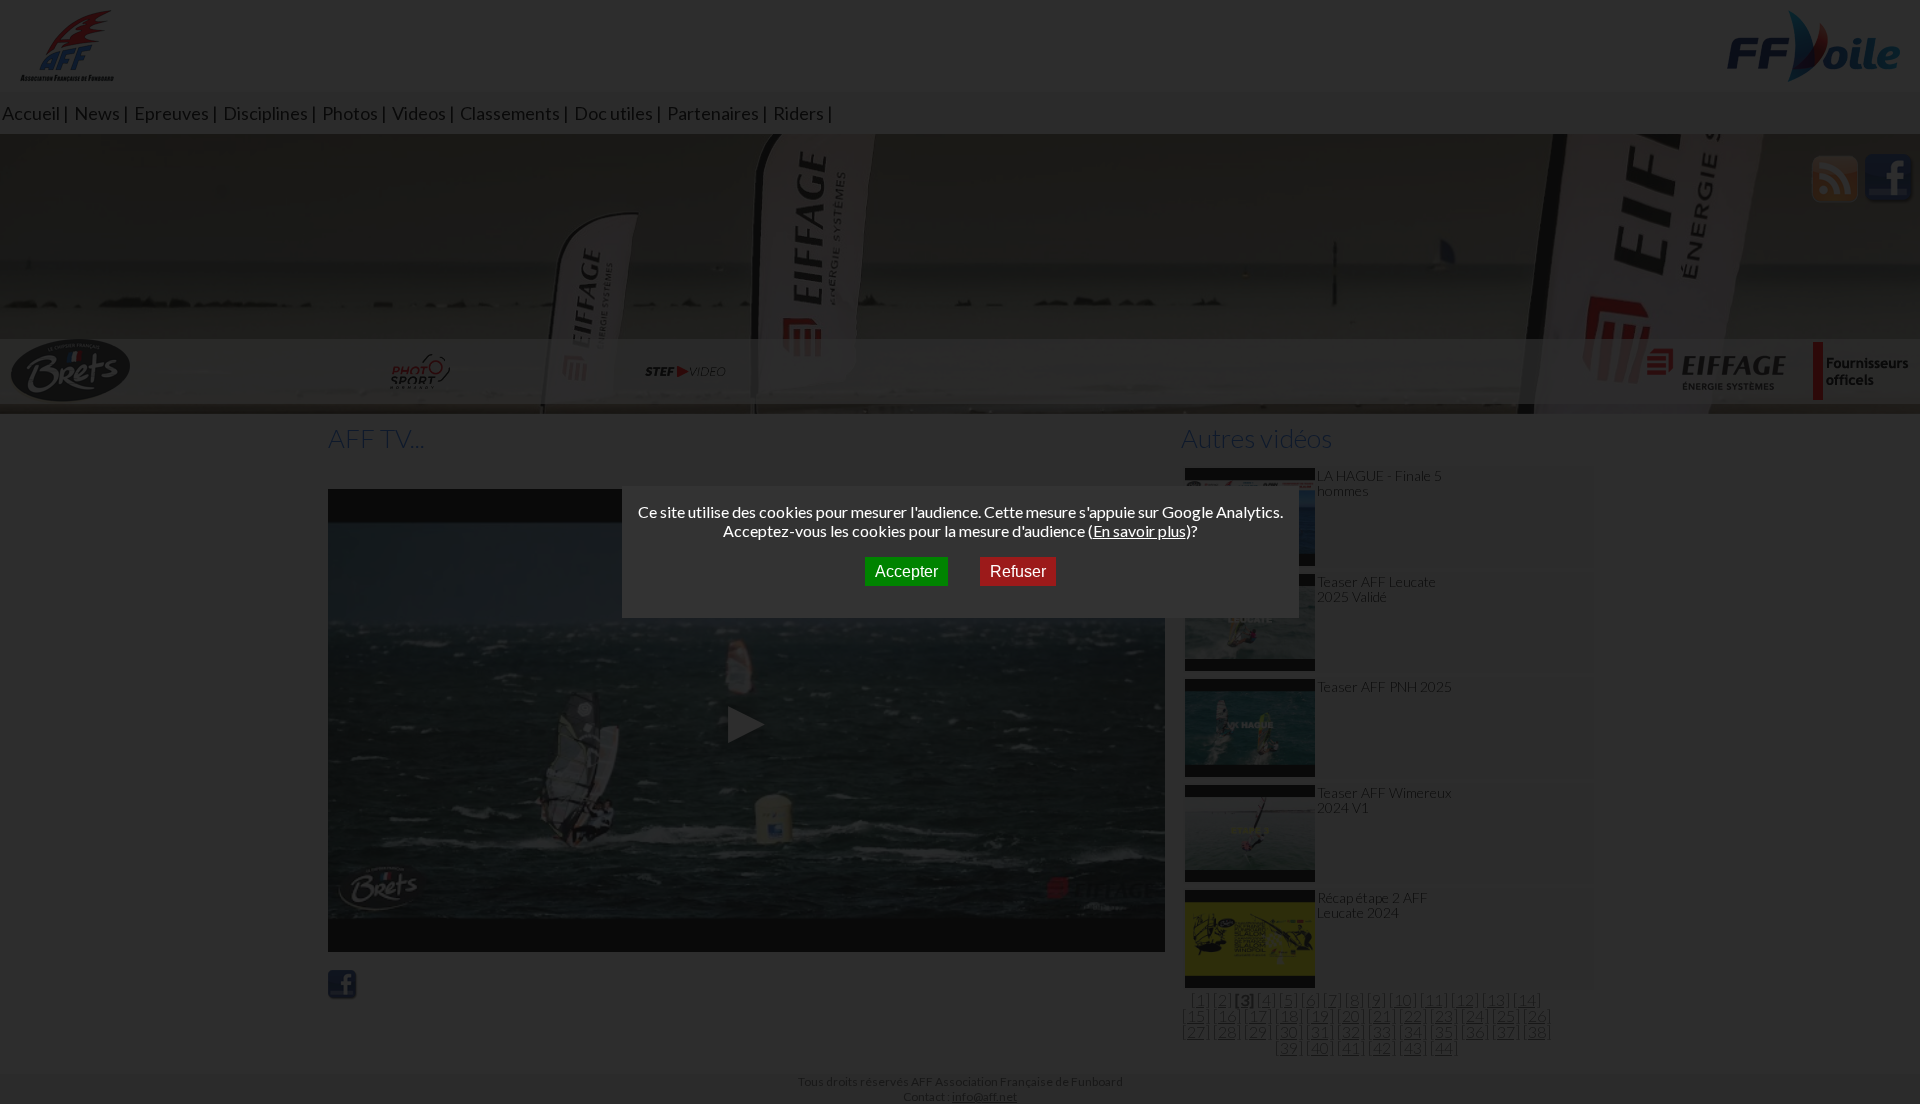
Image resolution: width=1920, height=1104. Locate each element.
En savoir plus (1139, 530)
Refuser (1018, 571)
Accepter (906, 571)
